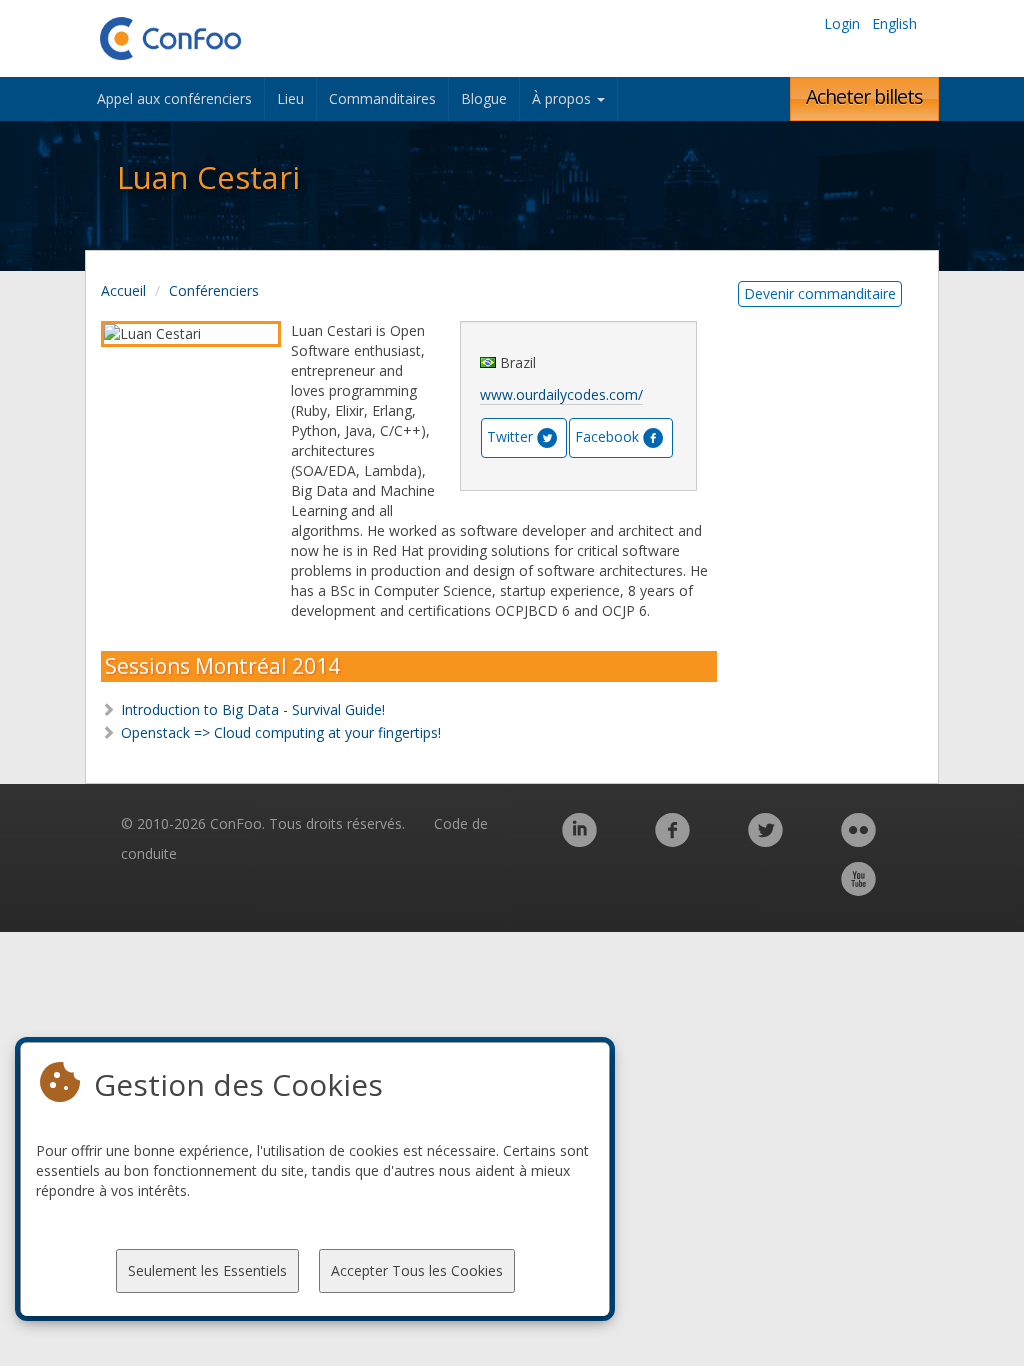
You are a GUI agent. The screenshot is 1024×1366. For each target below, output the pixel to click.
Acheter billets (864, 96)
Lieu (290, 98)
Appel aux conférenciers (174, 98)
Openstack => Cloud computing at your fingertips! (281, 732)
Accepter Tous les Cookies (417, 1270)
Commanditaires (382, 98)
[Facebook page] (672, 840)
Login (842, 23)
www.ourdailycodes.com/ (561, 394)
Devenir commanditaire (820, 293)
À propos (563, 98)
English (894, 23)
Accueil (123, 290)
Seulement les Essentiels (207, 1270)
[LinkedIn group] (579, 840)
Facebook (607, 436)
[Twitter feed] (765, 840)
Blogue (484, 98)
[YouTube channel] (858, 889)
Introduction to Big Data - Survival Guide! (253, 709)
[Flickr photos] (858, 840)
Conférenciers (214, 290)
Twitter (510, 436)
